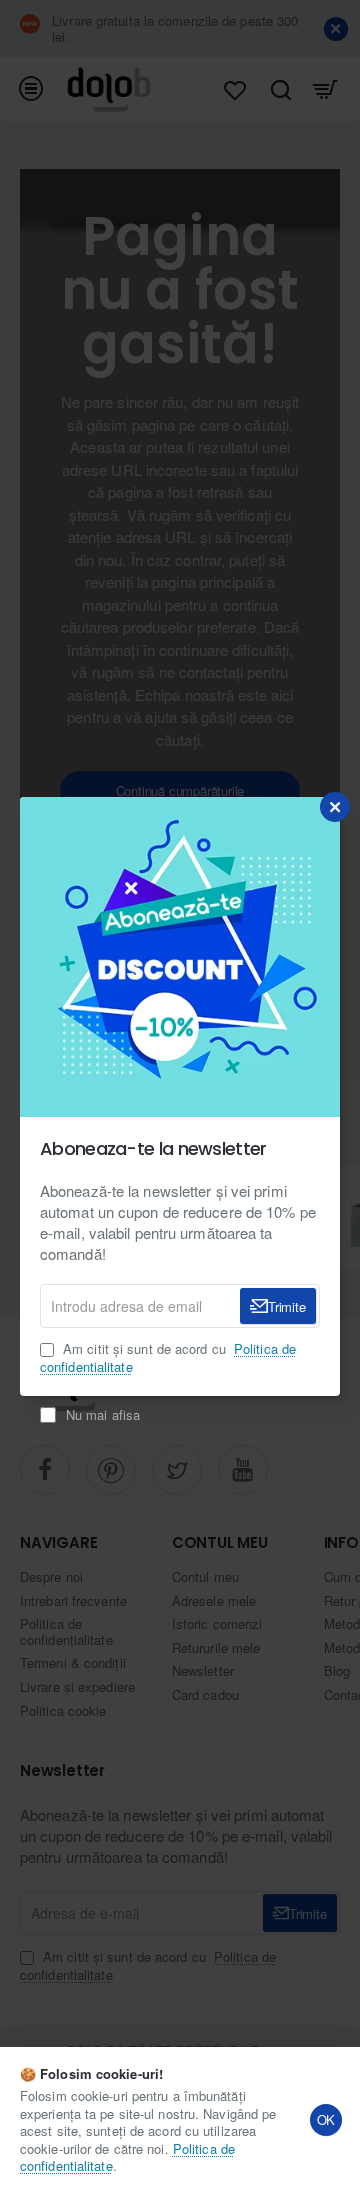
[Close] (335, 807)
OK (326, 2119)
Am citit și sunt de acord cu (168, 1358)
